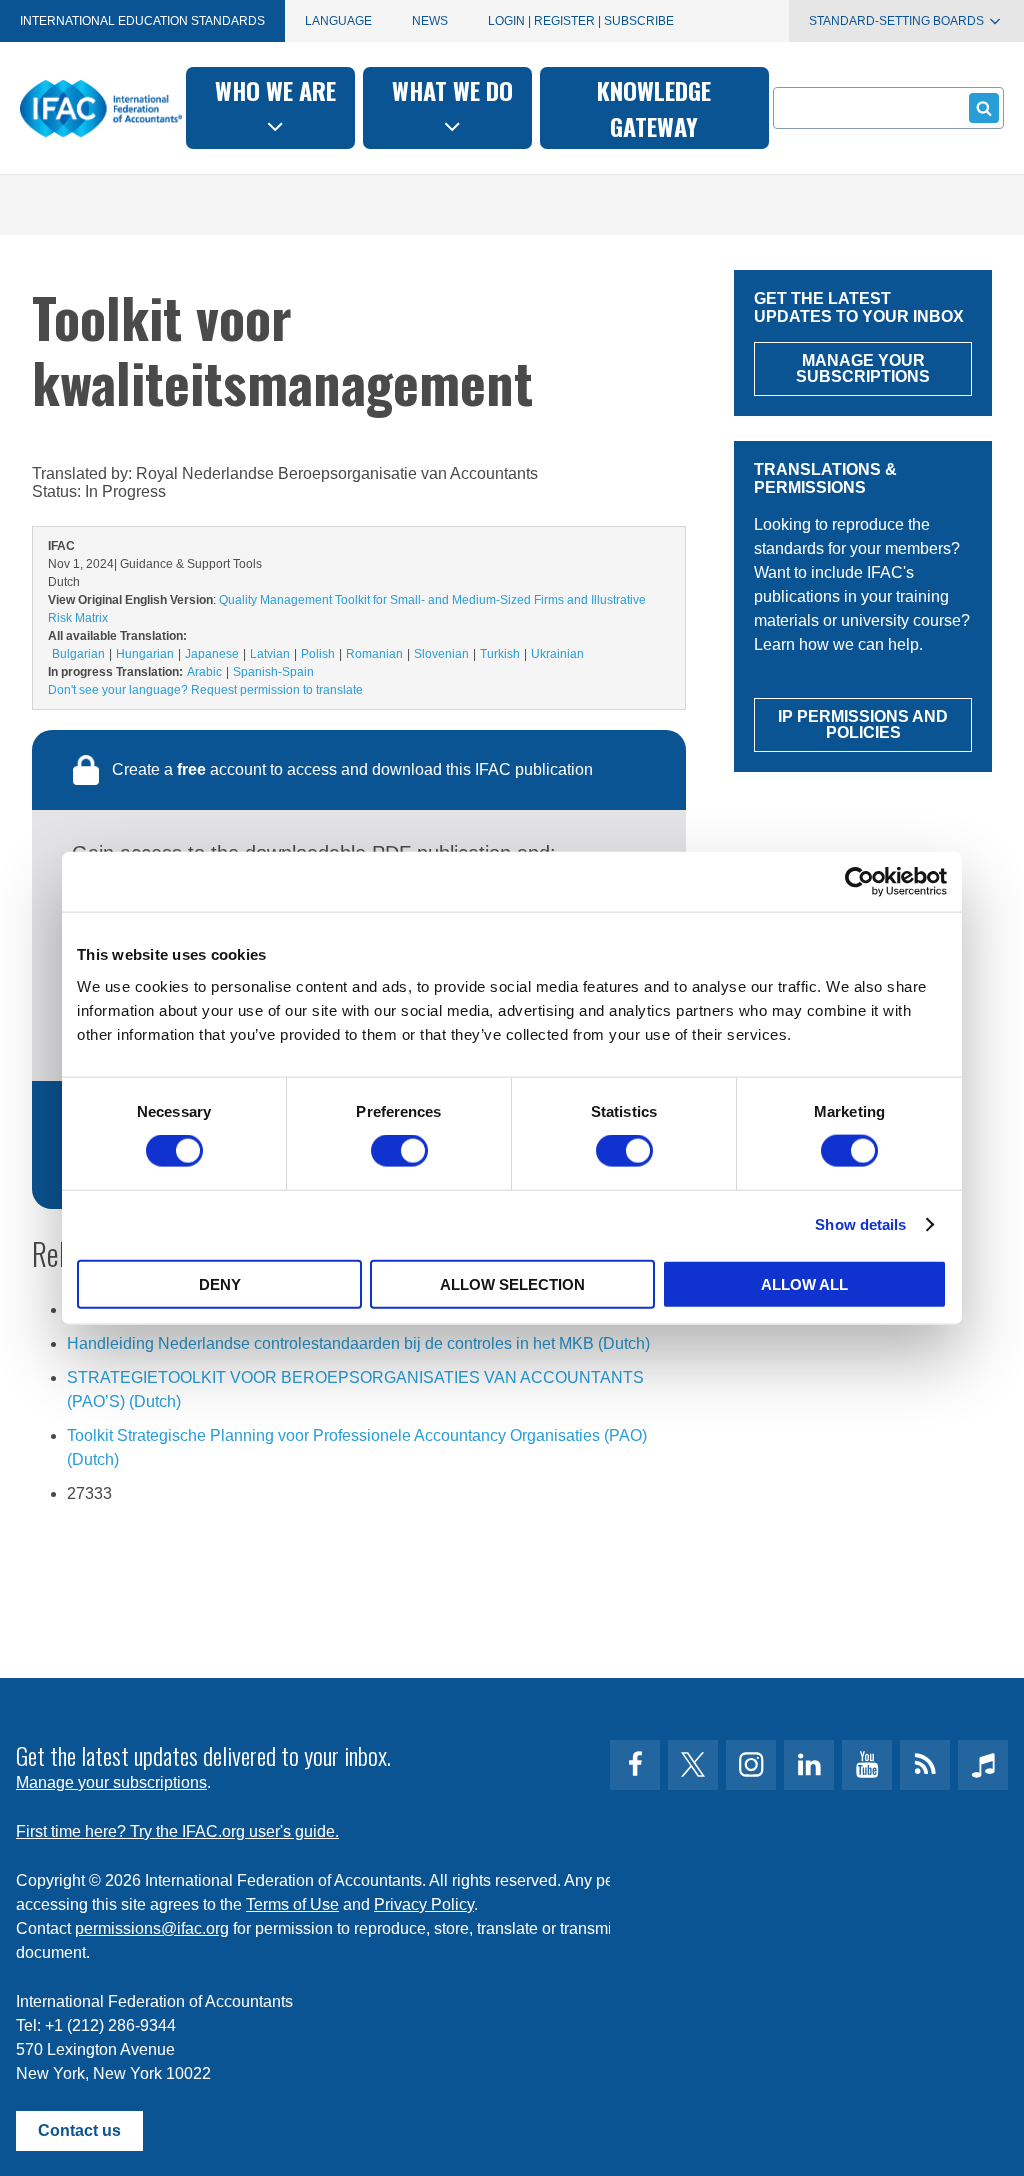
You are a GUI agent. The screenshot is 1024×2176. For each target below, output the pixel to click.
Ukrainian (557, 654)
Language (338, 21)
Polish (318, 654)
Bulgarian (78, 654)
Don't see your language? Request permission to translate (205, 690)
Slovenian (441, 654)
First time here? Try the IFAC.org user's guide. (177, 1831)
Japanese (212, 654)
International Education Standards (142, 21)
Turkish (500, 654)
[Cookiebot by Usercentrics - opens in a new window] (859, 882)
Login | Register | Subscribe (581, 21)
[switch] (399, 1151)
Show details (860, 1224)
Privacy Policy (424, 1904)
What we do (452, 90)
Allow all (804, 1283)
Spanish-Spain (273, 672)
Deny (220, 1283)
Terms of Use (292, 1904)
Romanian (374, 654)
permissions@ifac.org (152, 1928)
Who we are (275, 90)
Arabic (204, 672)
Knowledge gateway (654, 108)
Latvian (270, 654)
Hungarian (145, 654)
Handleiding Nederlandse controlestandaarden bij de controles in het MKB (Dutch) (358, 1343)
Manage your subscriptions (111, 1782)
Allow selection (512, 1283)
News (430, 21)
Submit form (984, 108)
